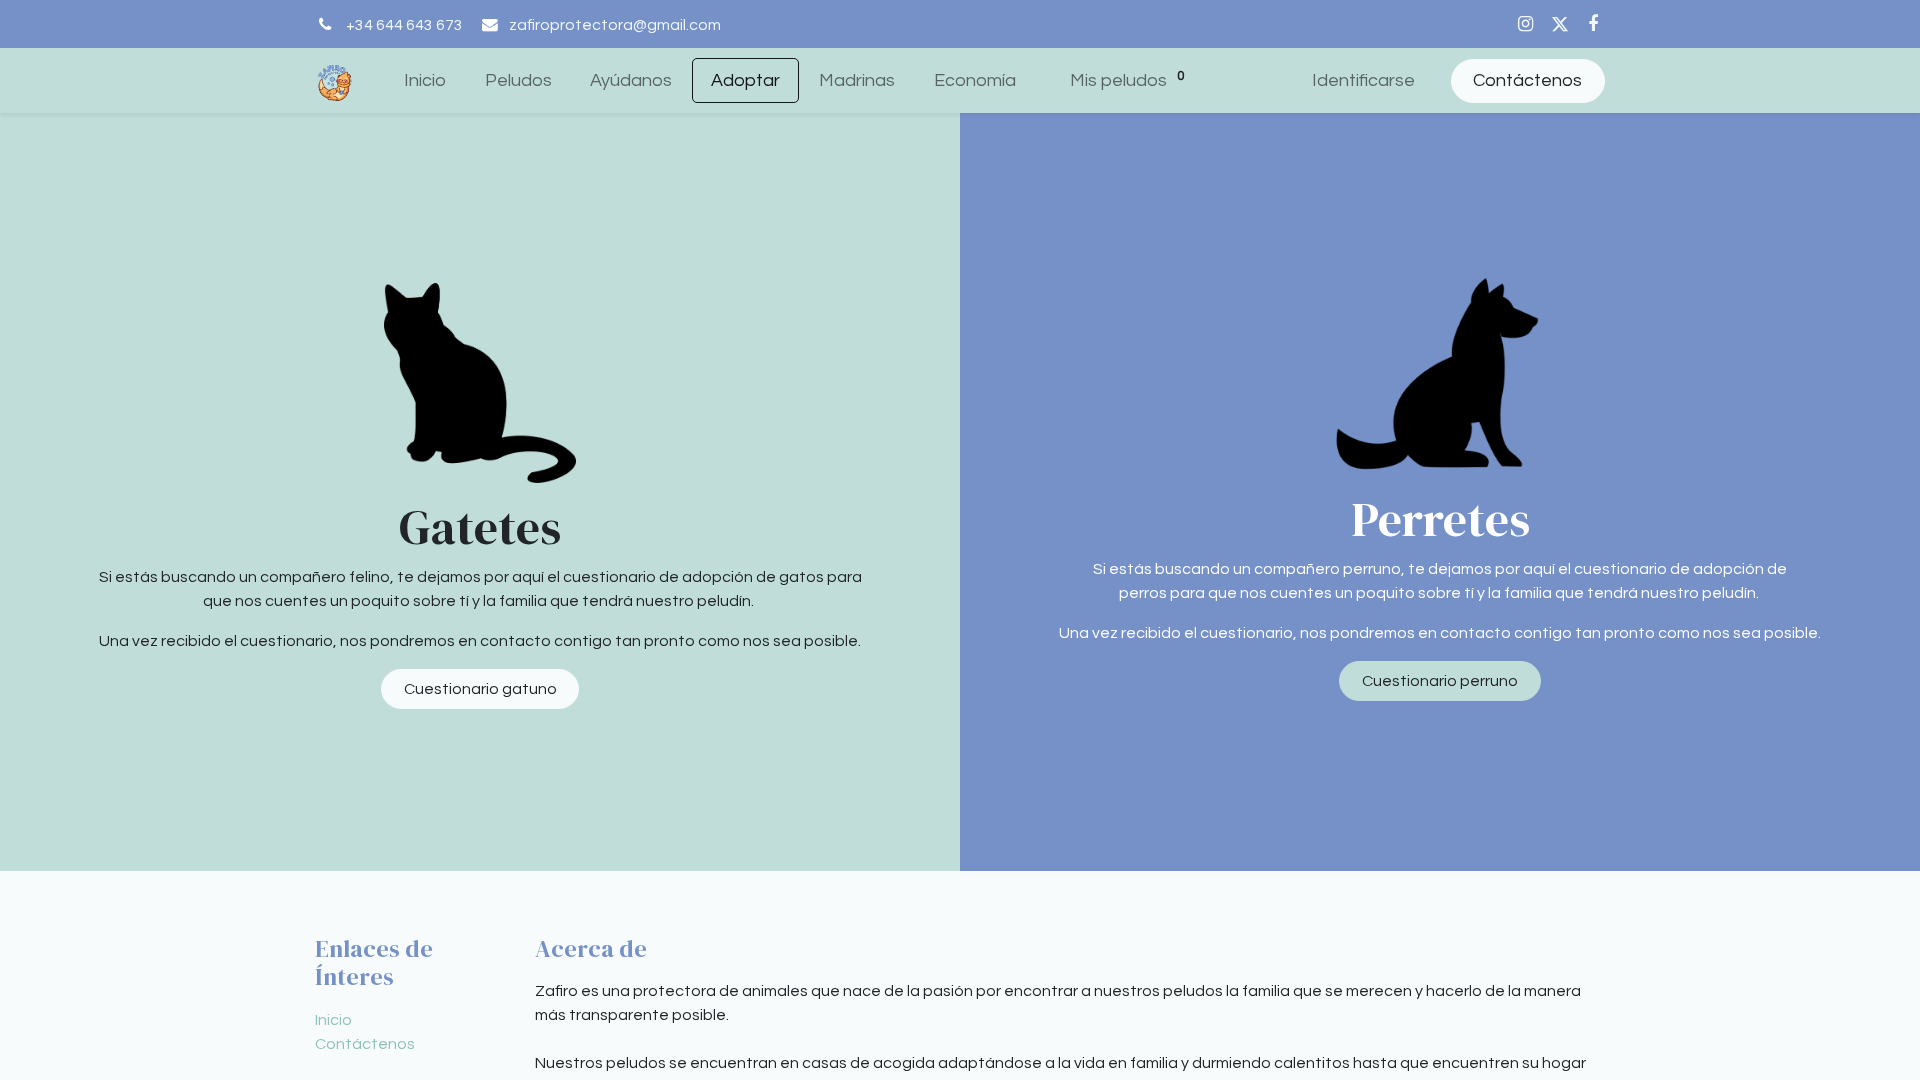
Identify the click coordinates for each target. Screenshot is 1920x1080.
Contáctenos (1527, 80)
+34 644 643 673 (404, 25)
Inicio (333, 1020)
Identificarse (1363, 80)
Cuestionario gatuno (480, 689)
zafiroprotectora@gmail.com (615, 25)
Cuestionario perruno (1440, 681)
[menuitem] (424, 80)
